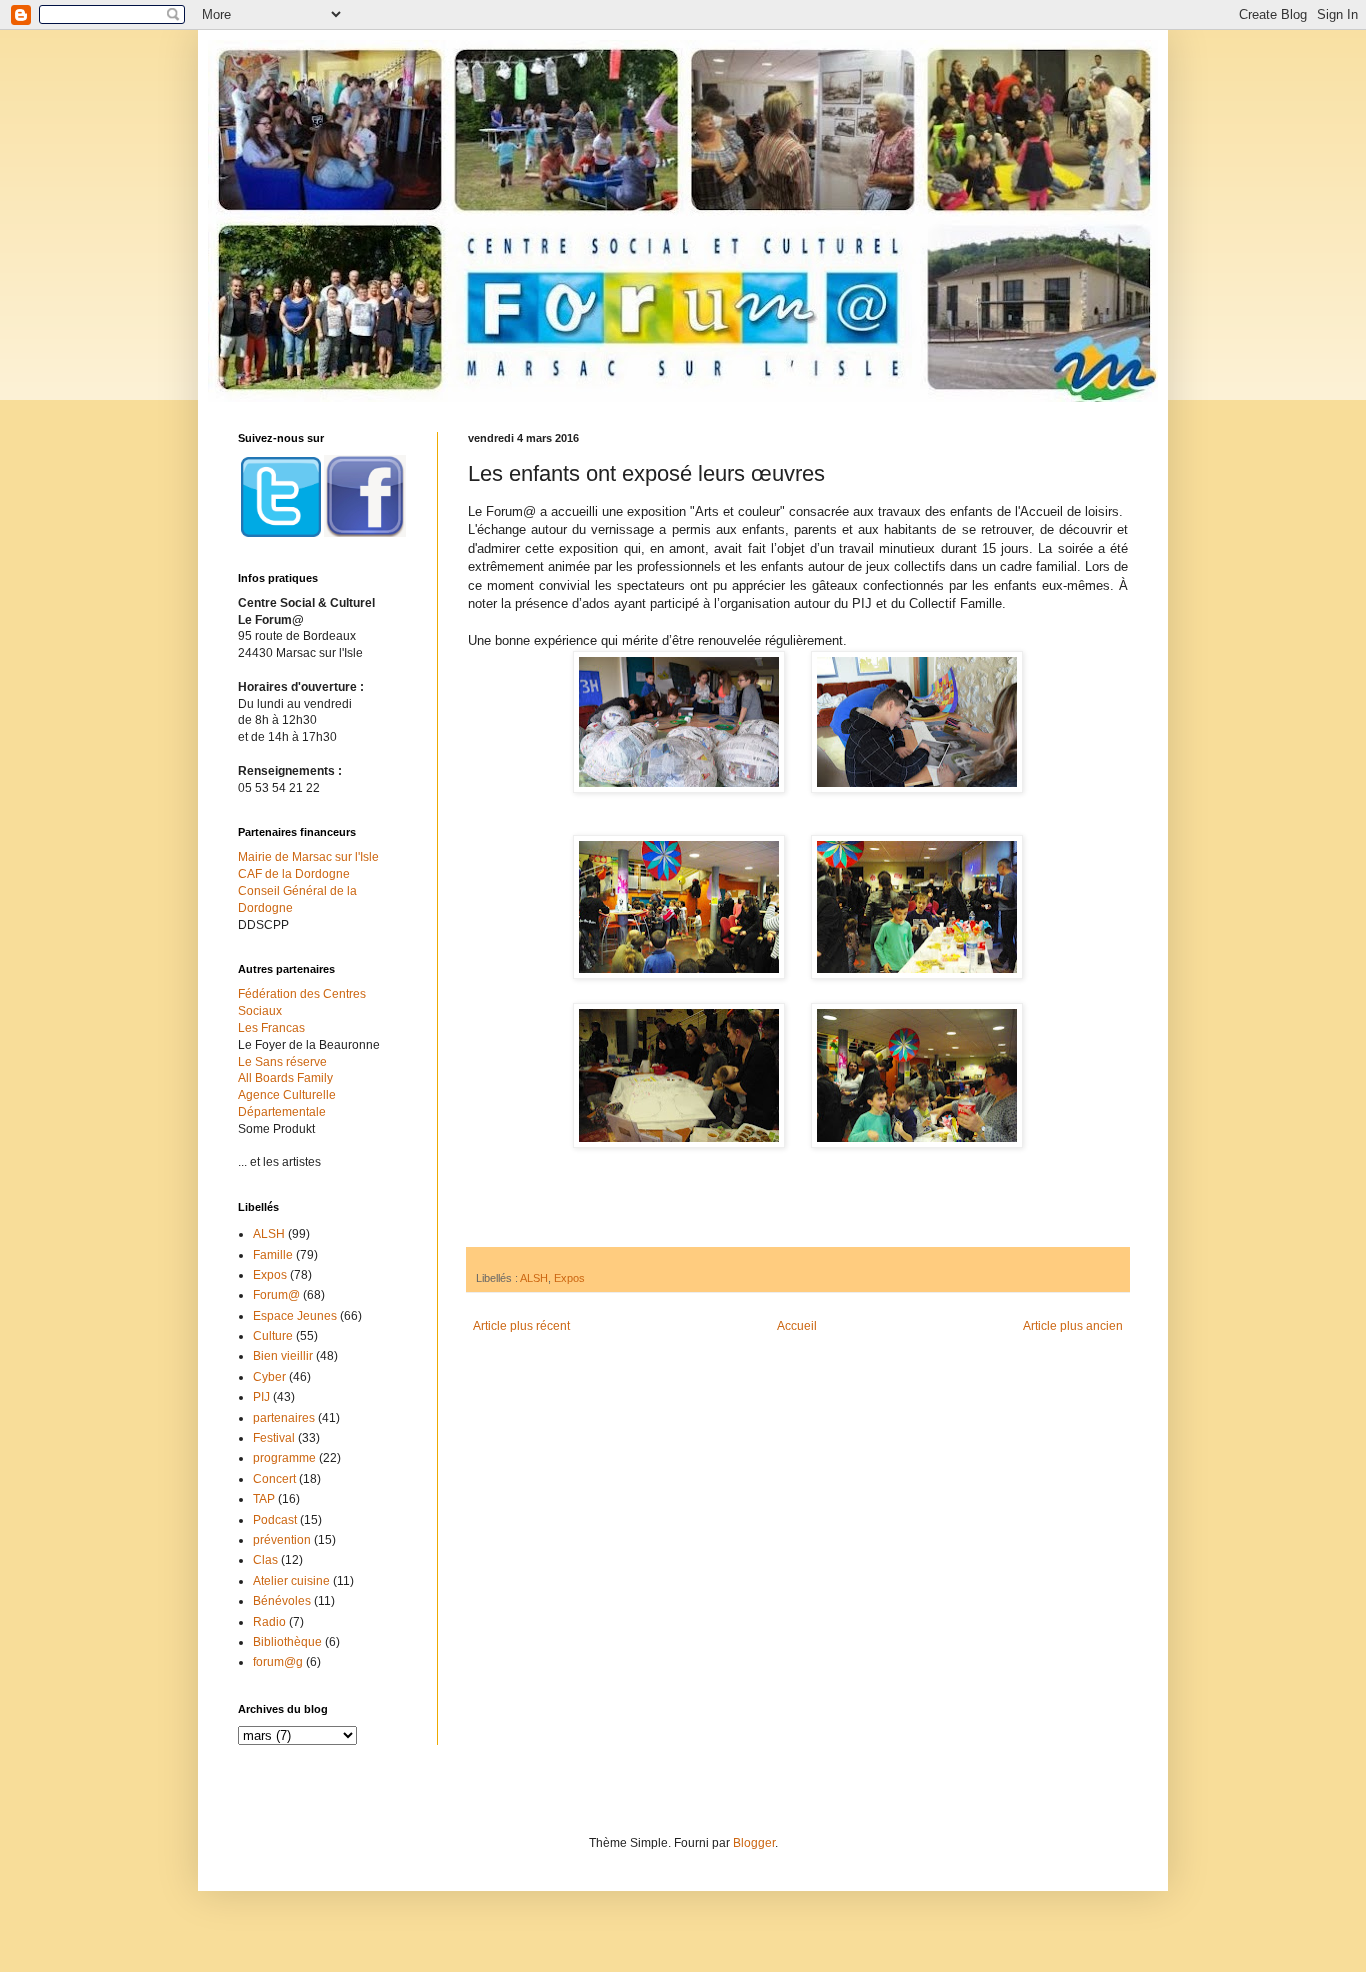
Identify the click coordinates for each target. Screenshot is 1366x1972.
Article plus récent (521, 1326)
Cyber (269, 1377)
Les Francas (271, 1028)
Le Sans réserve (282, 1062)
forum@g (278, 1662)
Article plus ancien (1073, 1326)
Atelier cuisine (291, 1581)
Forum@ (276, 1295)
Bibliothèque (287, 1642)
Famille (273, 1255)
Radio (269, 1622)
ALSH (534, 1278)
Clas (265, 1560)
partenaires (284, 1418)
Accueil (797, 1326)
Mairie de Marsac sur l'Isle (308, 857)
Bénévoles (282, 1601)
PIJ (261, 1397)
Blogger (754, 1843)
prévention (282, 1540)
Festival (274, 1438)
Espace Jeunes (295, 1316)
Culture (273, 1336)
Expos (569, 1278)
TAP (264, 1499)
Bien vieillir (283, 1356)
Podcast (275, 1520)
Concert (274, 1479)
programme (284, 1458)
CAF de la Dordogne (294, 874)
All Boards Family (285, 1078)
